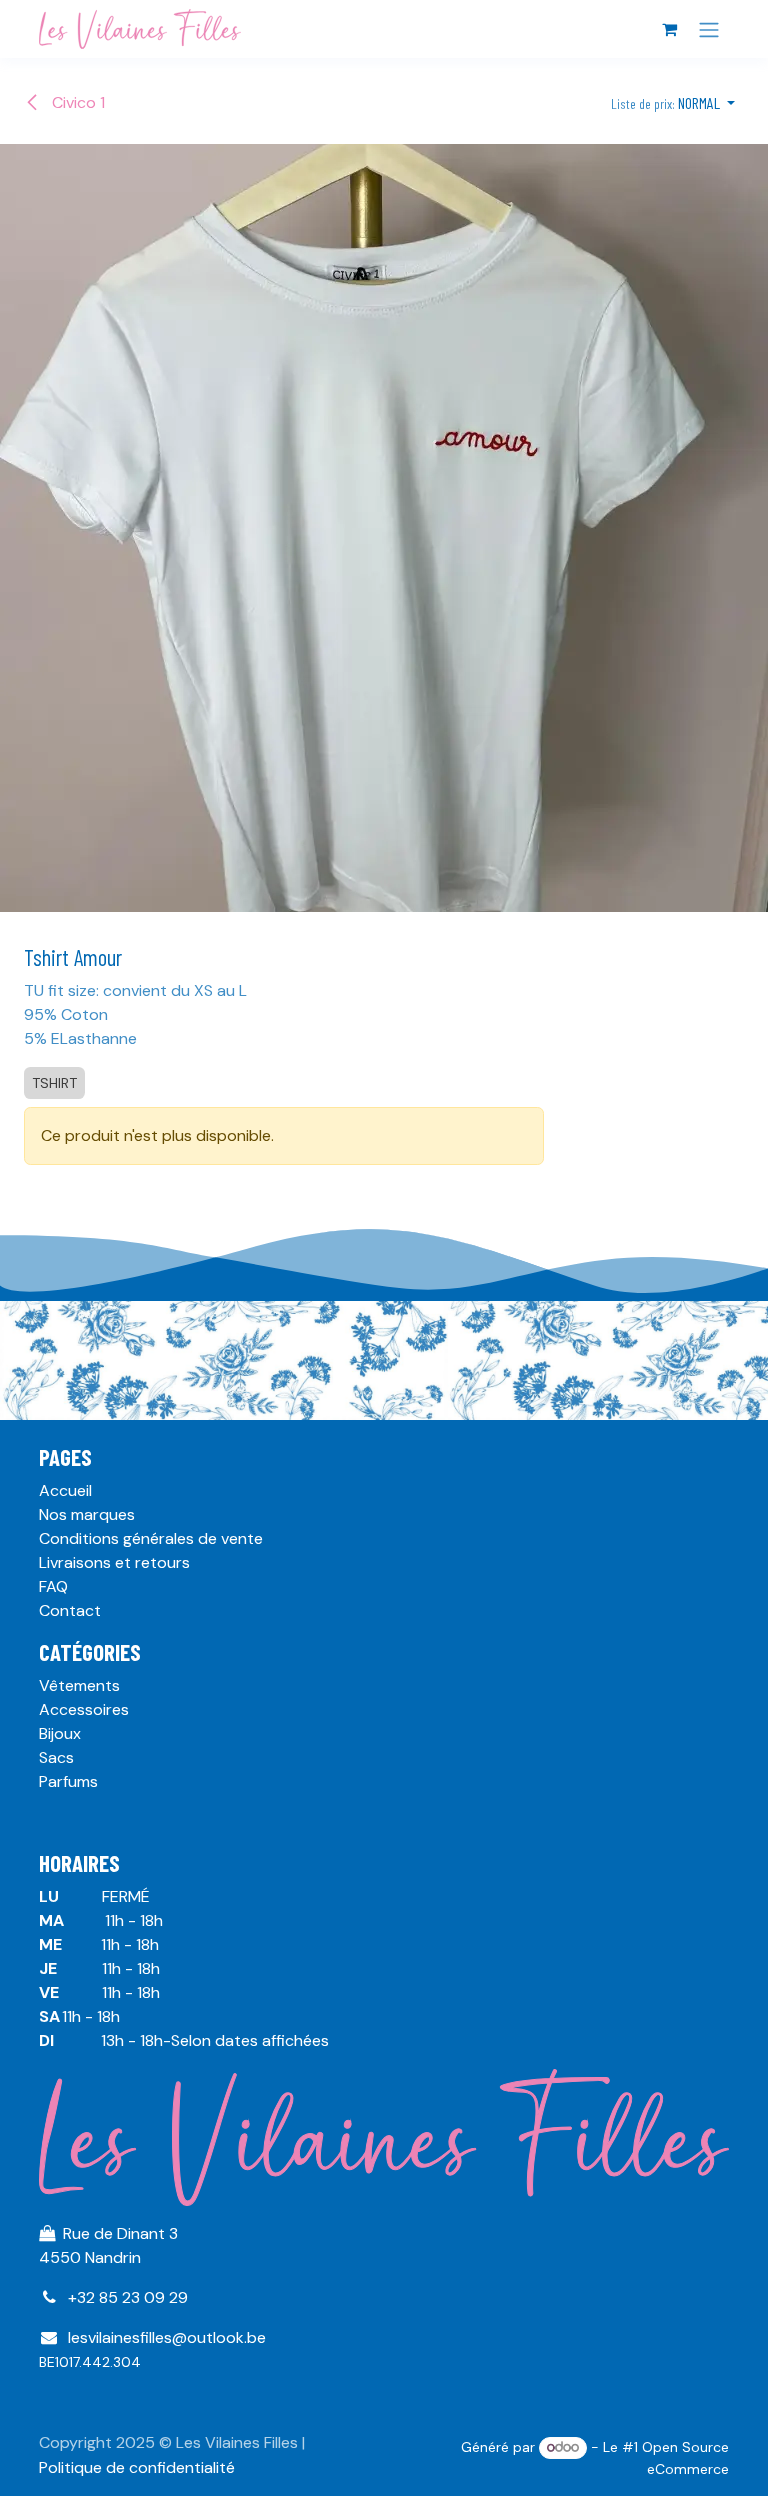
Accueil (65, 1490)
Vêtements (79, 1685)
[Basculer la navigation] (709, 29)
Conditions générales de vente (151, 1538)
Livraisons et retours (114, 1562)
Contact (70, 1610)
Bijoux (60, 1733)
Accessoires (84, 1709)
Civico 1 (76, 102)
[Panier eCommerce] (669, 29)
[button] (673, 103)
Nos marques (87, 1514)
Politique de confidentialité (137, 2467)
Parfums (68, 1781)
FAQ (53, 1586)
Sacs (56, 1757)
